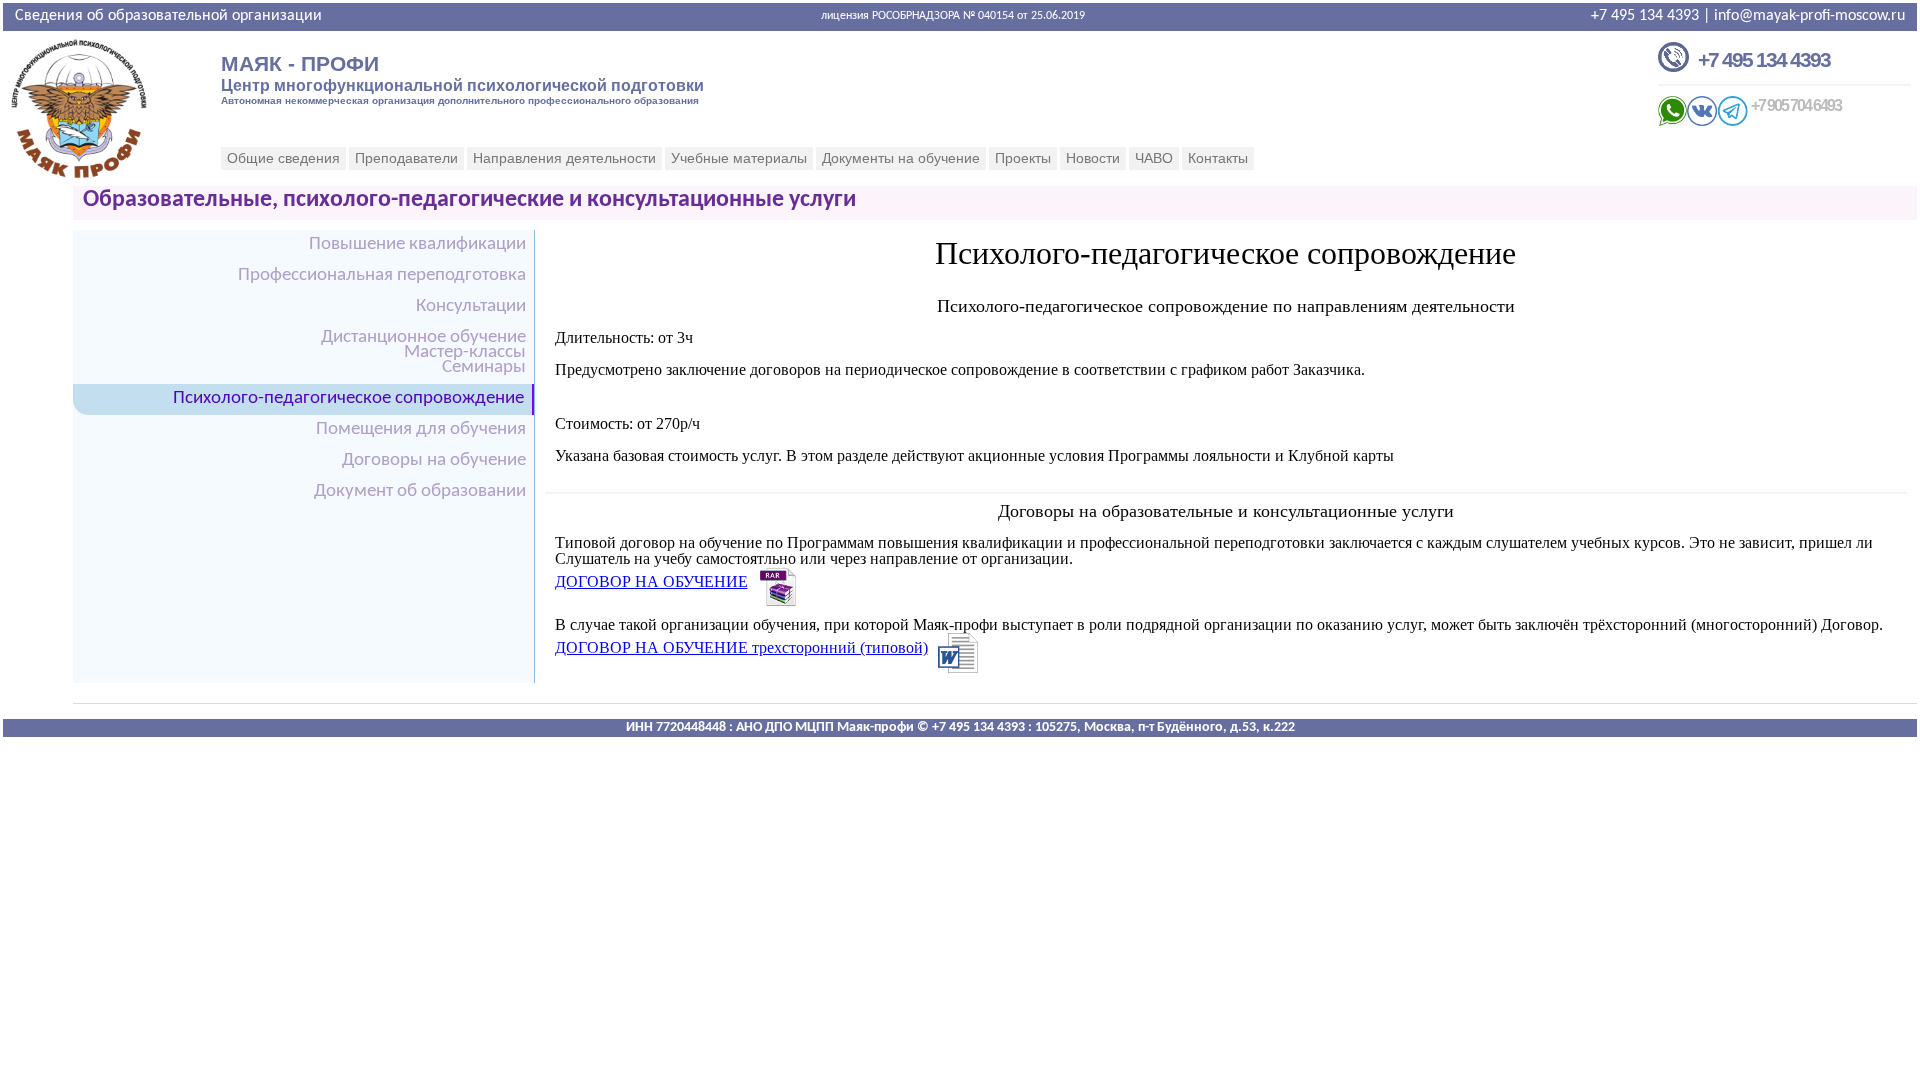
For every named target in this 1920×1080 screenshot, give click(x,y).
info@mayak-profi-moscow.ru (1809, 16)
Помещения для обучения (421, 429)
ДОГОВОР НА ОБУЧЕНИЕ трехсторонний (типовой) (741, 647)
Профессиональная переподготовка (382, 275)
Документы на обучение (901, 158)
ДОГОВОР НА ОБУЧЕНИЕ (651, 581)
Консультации (471, 306)
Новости (1093, 158)
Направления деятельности (564, 158)
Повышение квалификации (417, 244)
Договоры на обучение (434, 460)
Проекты (1023, 158)
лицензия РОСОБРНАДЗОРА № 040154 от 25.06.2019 (953, 16)
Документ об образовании (420, 491)
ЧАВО (1154, 158)
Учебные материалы (739, 158)
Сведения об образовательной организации (168, 16)
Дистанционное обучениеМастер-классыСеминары (423, 352)
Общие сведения (283, 158)
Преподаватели (406, 158)
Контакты (1218, 158)
